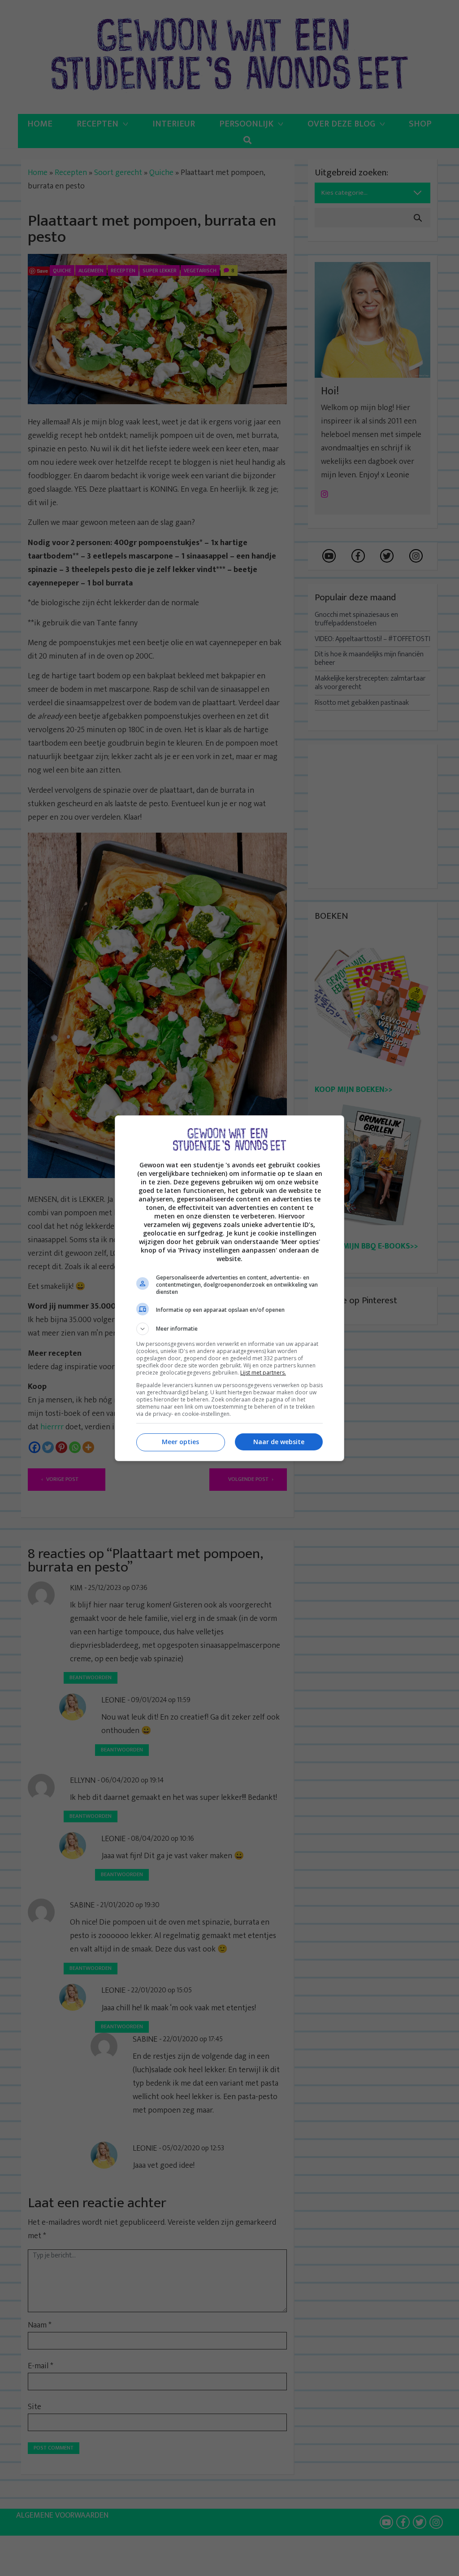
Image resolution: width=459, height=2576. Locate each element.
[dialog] (229, 1288)
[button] (229, 1329)
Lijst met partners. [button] (263, 1373)
